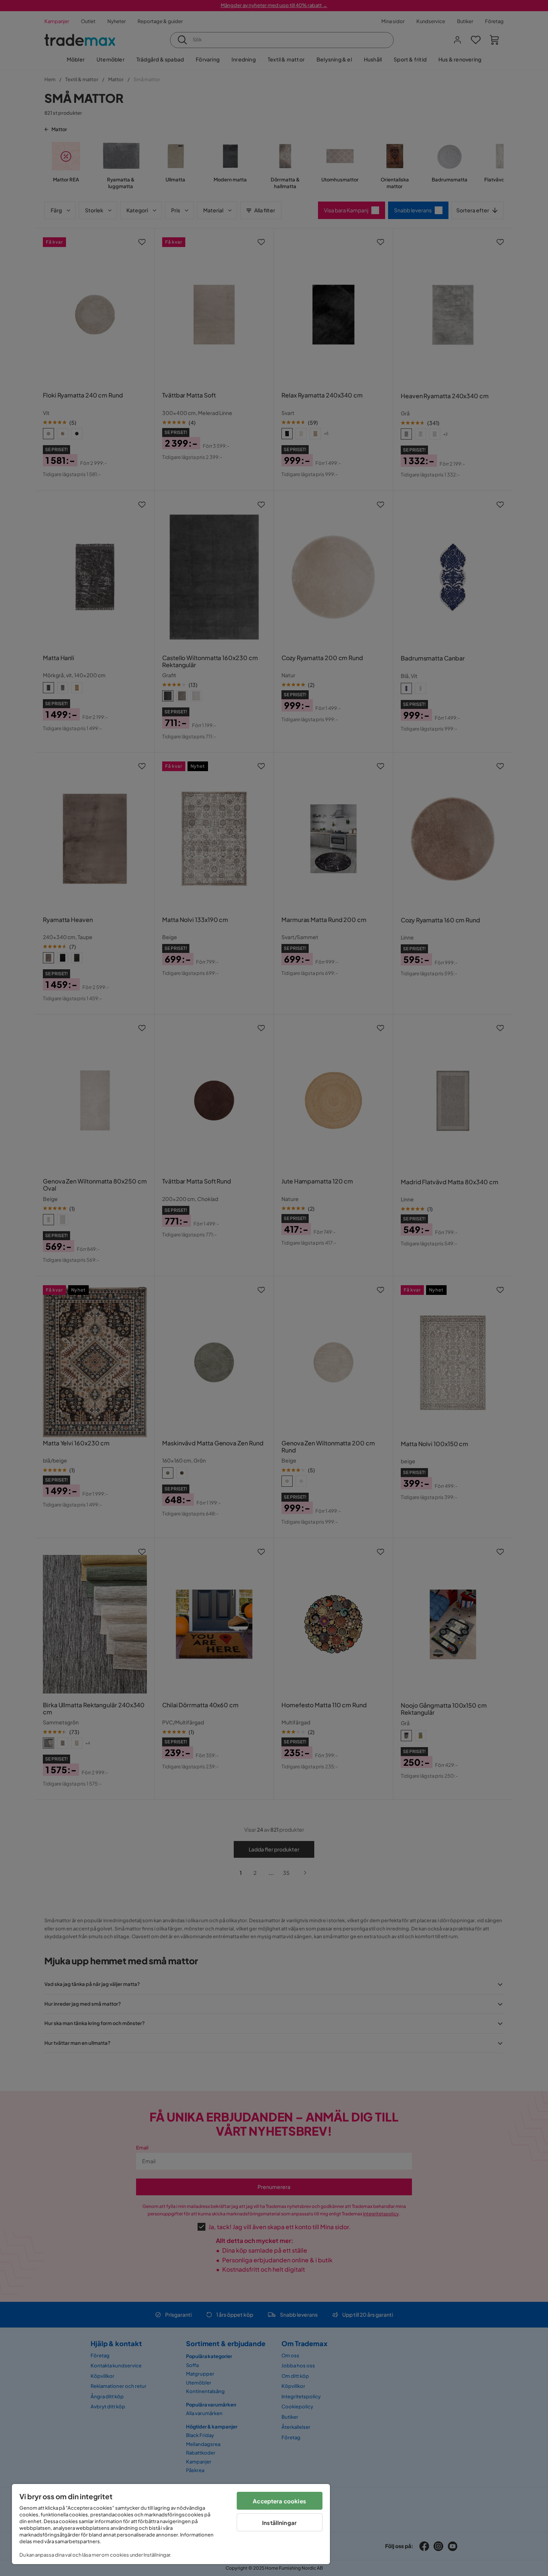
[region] (171, 2524)
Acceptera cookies (279, 2501)
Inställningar (279, 2523)
